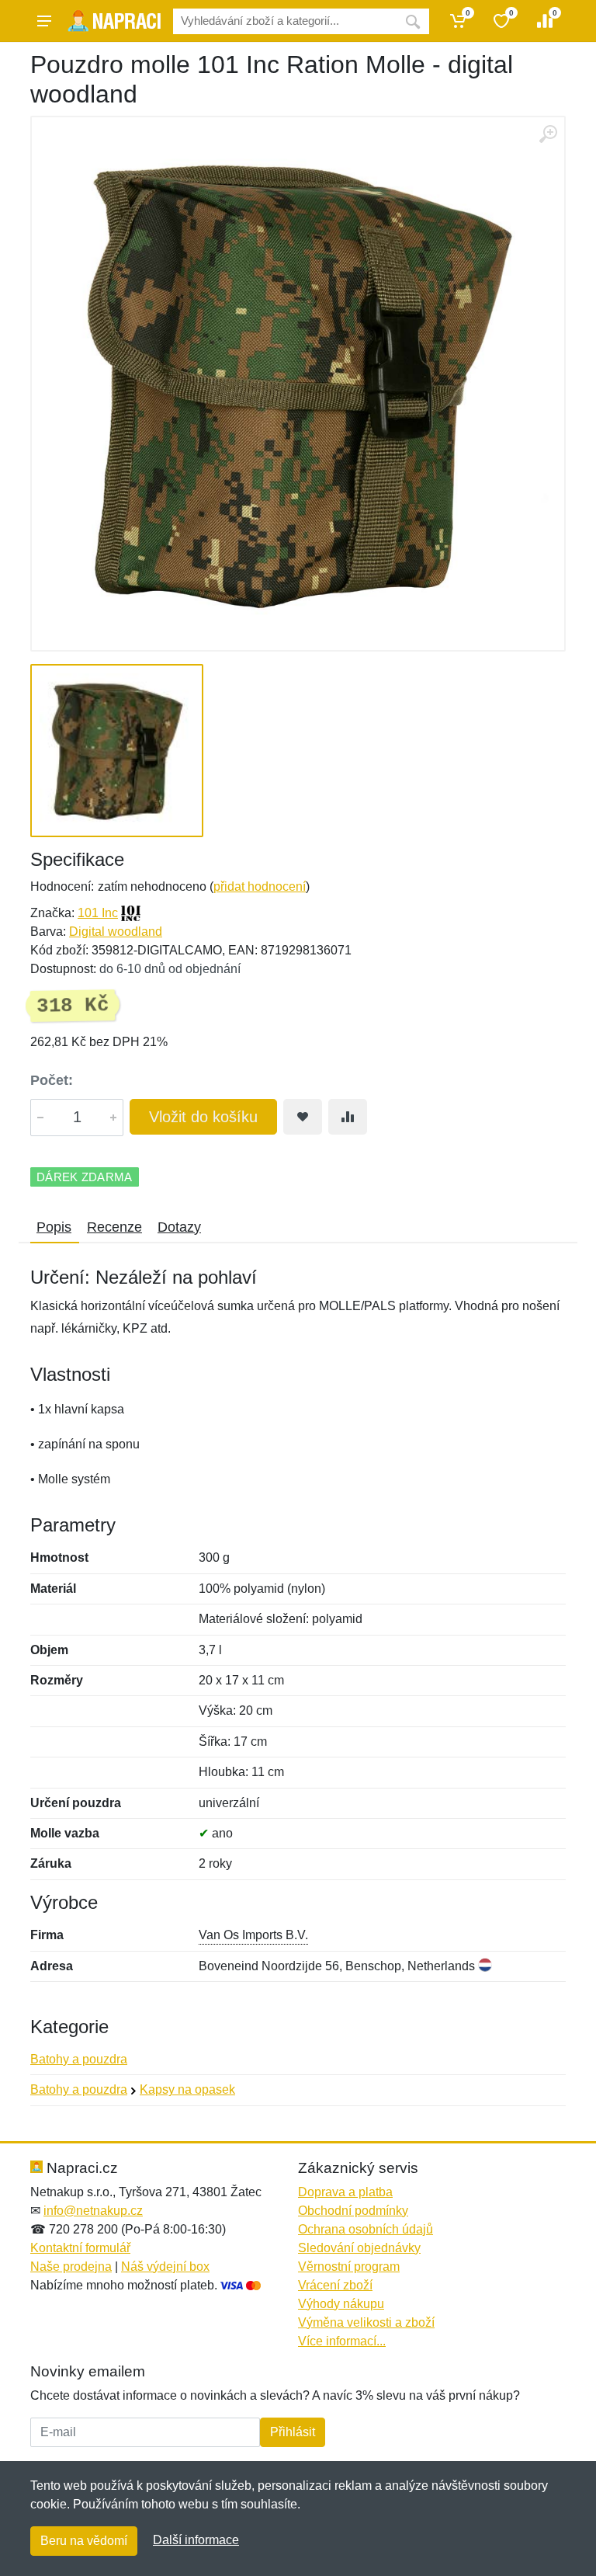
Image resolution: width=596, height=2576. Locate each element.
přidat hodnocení (260, 886)
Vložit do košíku (203, 1117)
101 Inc (98, 913)
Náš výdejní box (165, 2267)
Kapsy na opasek (187, 2089)
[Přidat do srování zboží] (348, 1117)
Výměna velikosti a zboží (366, 2322)
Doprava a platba (345, 2192)
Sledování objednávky (359, 2248)
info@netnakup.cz (93, 2211)
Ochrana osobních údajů (366, 2229)
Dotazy (179, 1227)
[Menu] (44, 21)
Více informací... (342, 2341)
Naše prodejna (71, 2267)
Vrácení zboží (335, 2285)
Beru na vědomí (84, 2541)
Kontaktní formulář (80, 2248)
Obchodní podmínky (353, 2211)
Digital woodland (116, 932)
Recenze (114, 1227)
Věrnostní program (349, 2267)
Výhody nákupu (341, 2304)
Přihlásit (293, 2432)
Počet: (52, 1080)
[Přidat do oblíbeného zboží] (303, 1117)
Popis (54, 1227)
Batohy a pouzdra (79, 2059)
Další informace (196, 2540)
